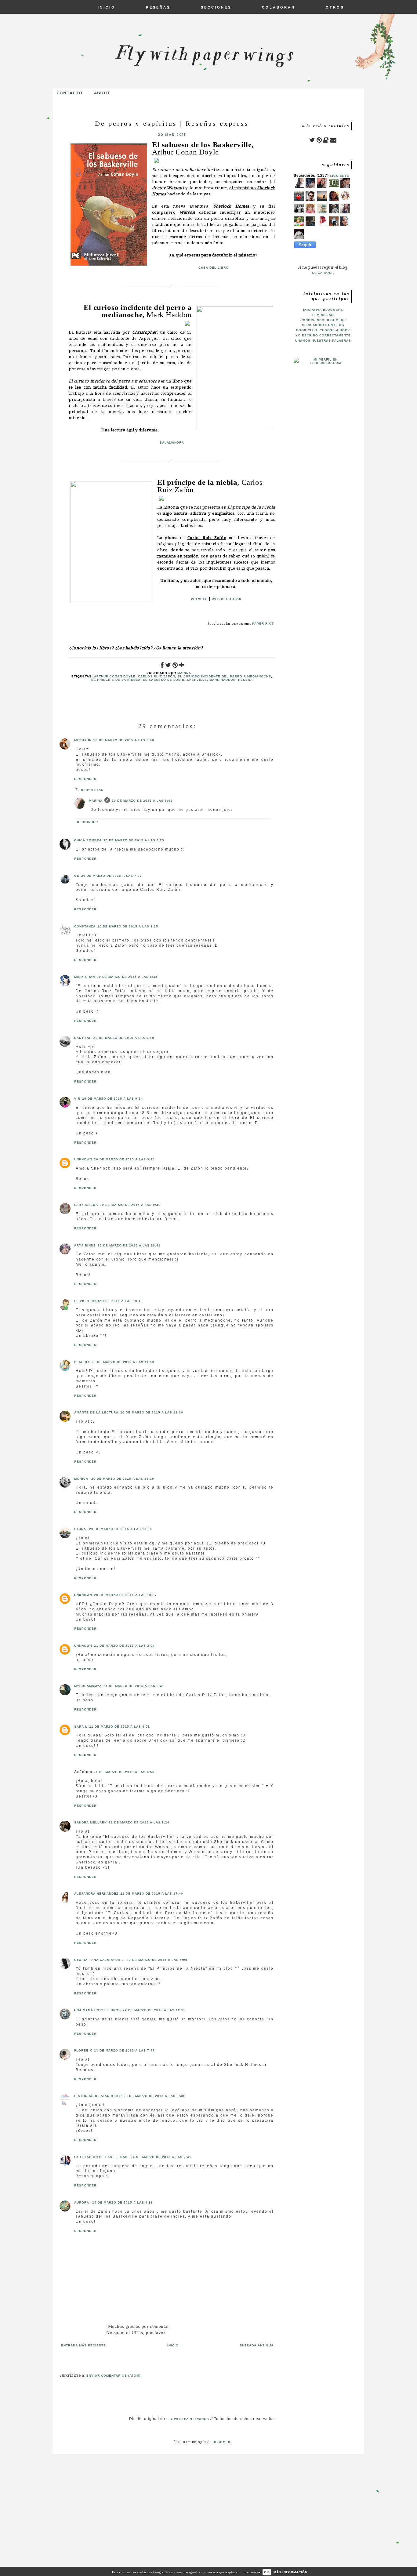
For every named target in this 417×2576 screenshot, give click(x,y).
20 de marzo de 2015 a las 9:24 (112, 1099)
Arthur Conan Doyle (115, 676)
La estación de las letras (102, 2157)
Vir (77, 1099)
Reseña (245, 680)
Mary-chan (85, 977)
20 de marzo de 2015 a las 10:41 (129, 1245)
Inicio (173, 2345)
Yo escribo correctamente (323, 335)
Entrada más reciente (83, 2345)
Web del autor (227, 599)
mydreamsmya (88, 1686)
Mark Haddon (223, 680)
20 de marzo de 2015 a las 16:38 (121, 1529)
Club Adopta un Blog (323, 325)
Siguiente (339, 176)
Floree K (83, 2050)
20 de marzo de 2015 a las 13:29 (123, 1479)
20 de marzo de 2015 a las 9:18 (124, 1038)
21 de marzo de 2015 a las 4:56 (124, 1772)
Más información (290, 2572)
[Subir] (383, 2518)
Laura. (81, 1529)
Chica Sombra (88, 840)
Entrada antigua (257, 2345)
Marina (96, 801)
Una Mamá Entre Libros (98, 2010)
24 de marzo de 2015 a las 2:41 (161, 2157)
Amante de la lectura (96, 1412)
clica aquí (322, 273)
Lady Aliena (86, 1205)
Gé (77, 876)
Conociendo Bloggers (323, 320)
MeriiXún (83, 740)
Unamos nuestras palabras (323, 341)
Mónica (82, 1479)
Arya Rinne (85, 1245)
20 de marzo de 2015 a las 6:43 (142, 801)
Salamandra (172, 443)
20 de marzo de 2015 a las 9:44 (124, 1159)
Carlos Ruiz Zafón (157, 676)
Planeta (199, 599)
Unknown (83, 1159)
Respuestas (92, 790)
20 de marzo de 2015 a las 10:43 (111, 1301)
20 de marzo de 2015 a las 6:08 (124, 740)
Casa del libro (214, 268)
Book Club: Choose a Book (323, 330)
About (102, 93)
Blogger (222, 2442)
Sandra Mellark (91, 1822)
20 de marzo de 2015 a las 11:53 (123, 1362)
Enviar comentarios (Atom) (113, 2376)
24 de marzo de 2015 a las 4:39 (123, 2202)
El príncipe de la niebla (116, 680)
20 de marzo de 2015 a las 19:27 (125, 1595)
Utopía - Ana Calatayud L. (100, 1960)
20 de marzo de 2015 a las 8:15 (128, 926)
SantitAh (83, 1038)
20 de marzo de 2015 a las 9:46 (130, 1205)
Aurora (82, 2202)
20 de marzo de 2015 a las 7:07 (112, 876)
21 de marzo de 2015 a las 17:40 (152, 1894)
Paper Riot (263, 624)
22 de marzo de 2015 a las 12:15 (154, 2010)
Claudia (82, 1362)
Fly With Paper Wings (188, 2419)
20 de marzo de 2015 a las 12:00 (152, 1412)
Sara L (81, 1727)
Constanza (85, 926)
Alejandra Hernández (96, 1894)
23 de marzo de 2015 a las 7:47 (124, 2050)
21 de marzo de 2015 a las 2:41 (134, 1686)
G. (76, 1301)
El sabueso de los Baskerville (175, 680)
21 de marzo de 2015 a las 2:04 (124, 1646)
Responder (85, 779)
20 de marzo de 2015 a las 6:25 (134, 840)
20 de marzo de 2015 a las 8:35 (127, 977)
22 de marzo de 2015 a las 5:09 (157, 1960)
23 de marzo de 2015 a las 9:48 (154, 2096)
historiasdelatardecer (98, 2096)
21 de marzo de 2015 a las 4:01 (120, 1727)
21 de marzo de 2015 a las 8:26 (139, 1822)
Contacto (69, 93)
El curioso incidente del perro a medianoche (224, 676)
